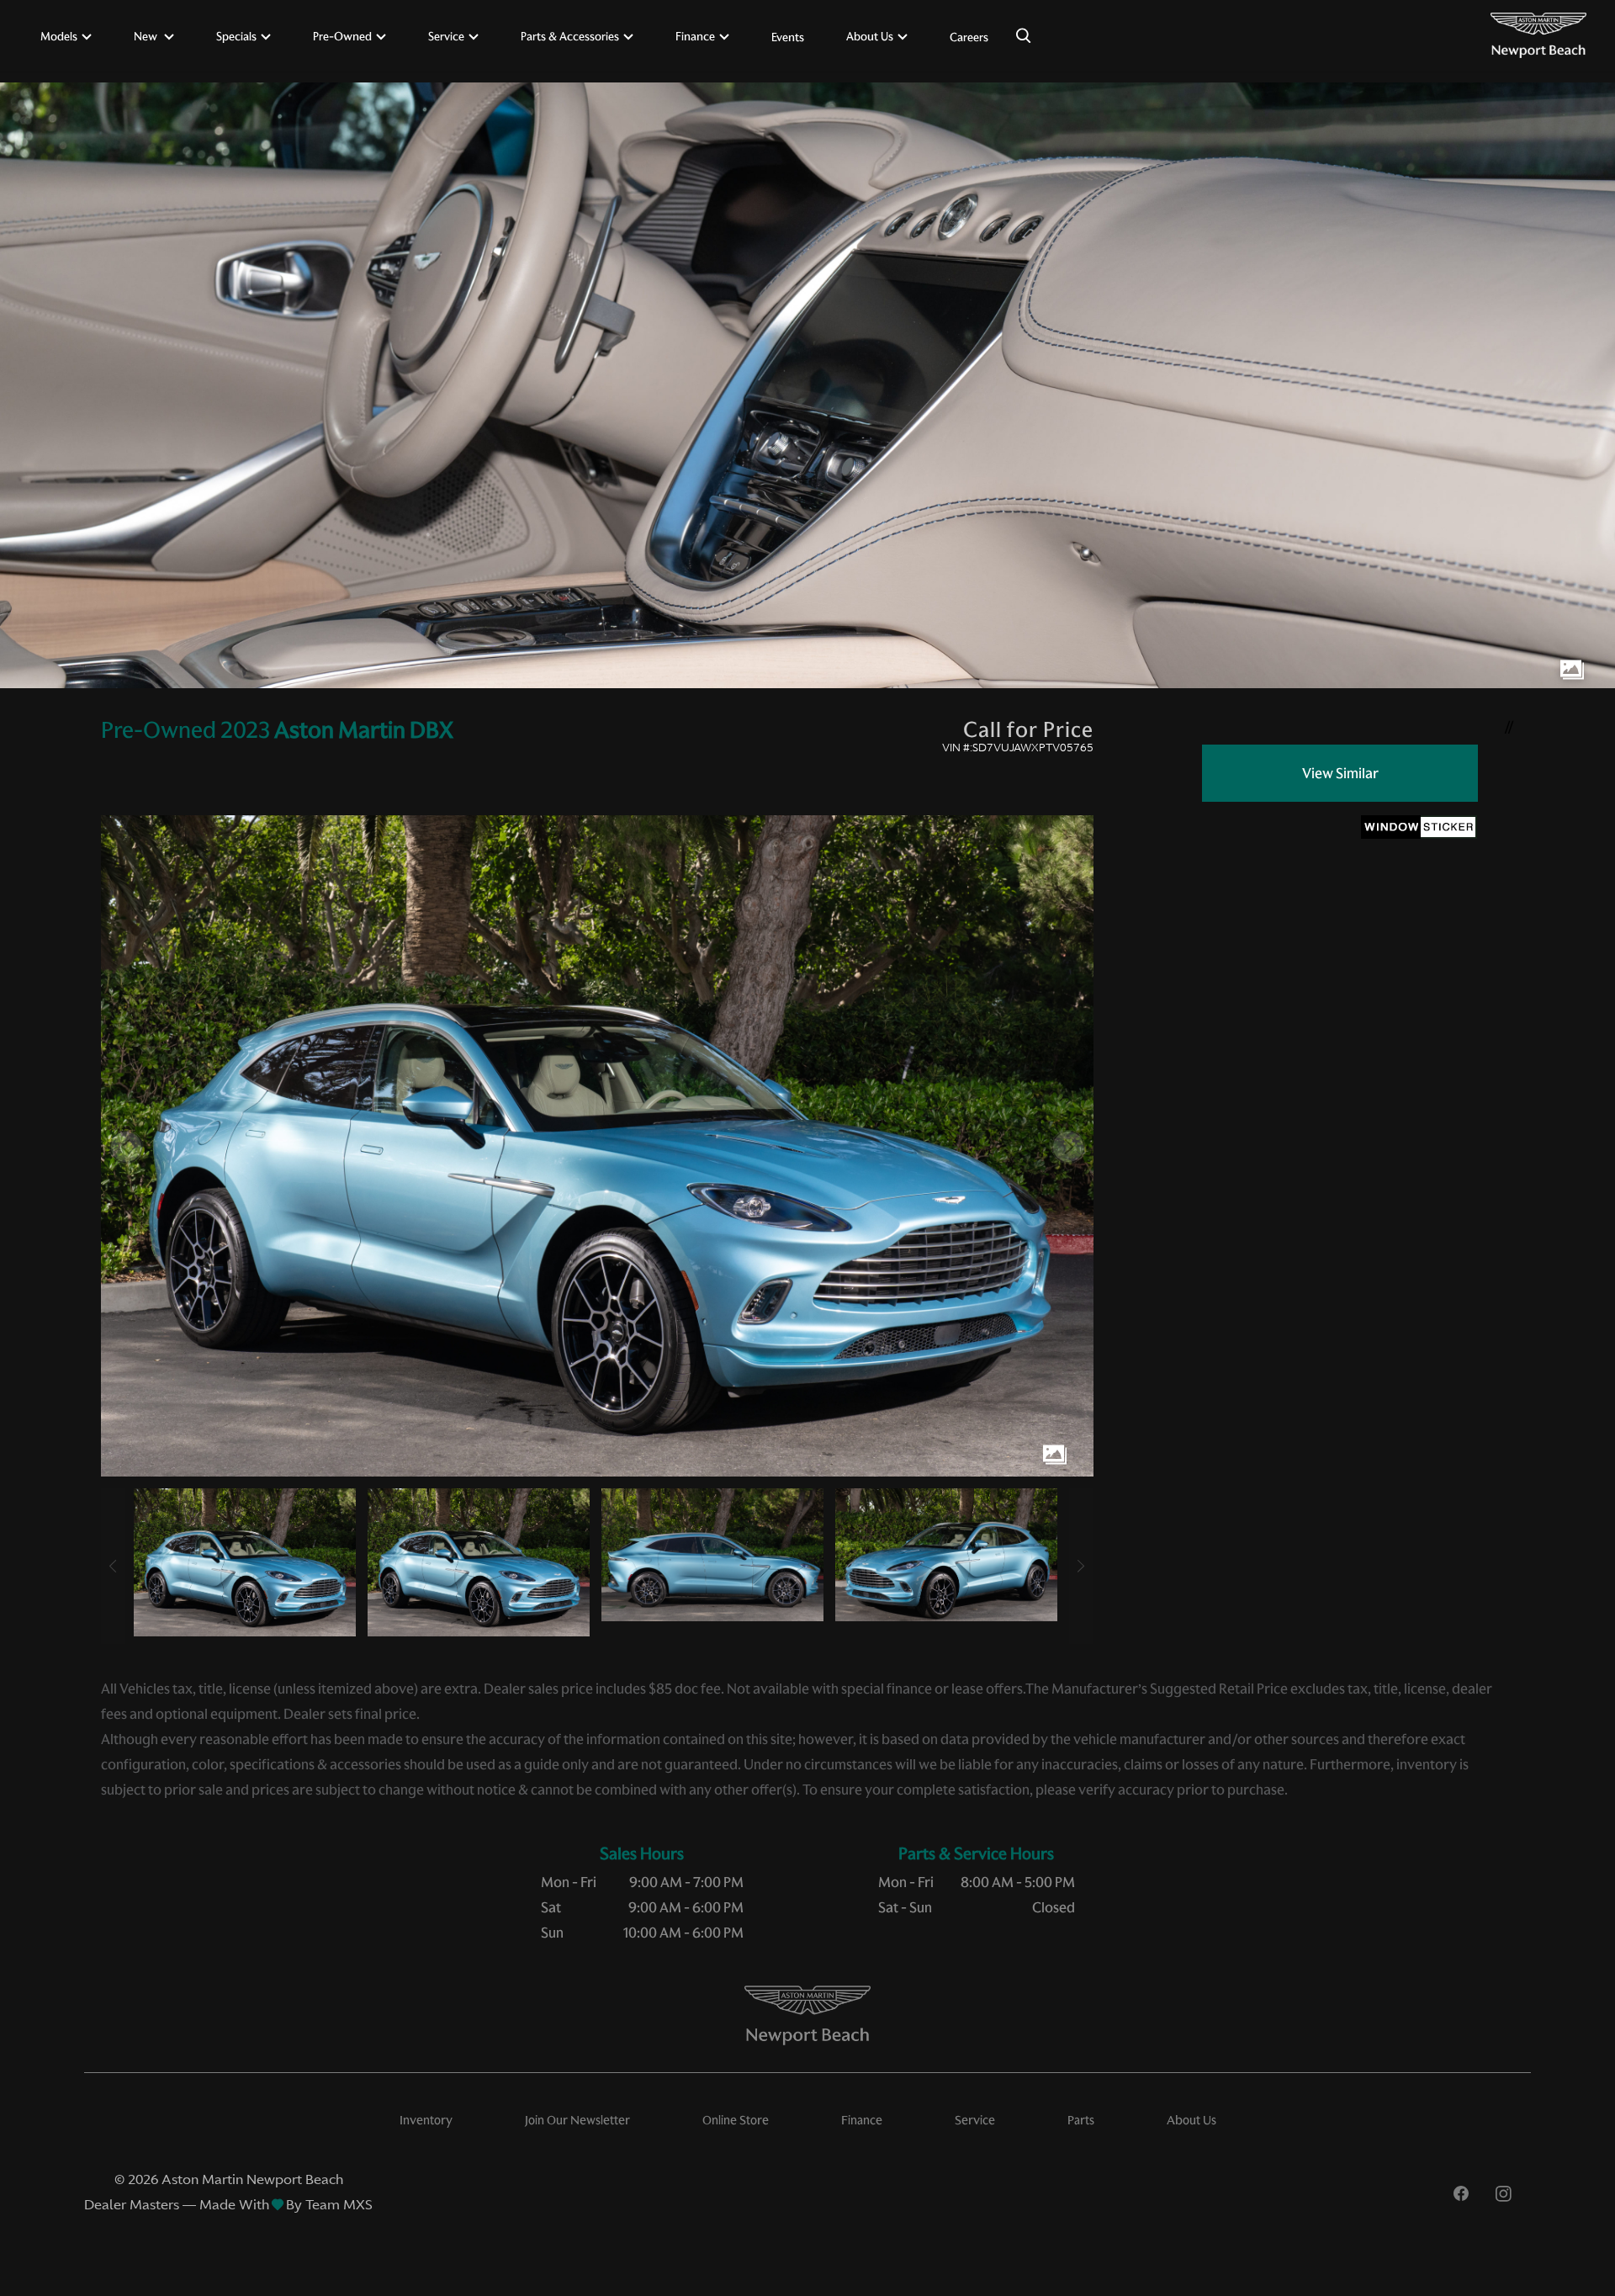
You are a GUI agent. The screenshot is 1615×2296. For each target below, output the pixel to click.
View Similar (1340, 773)
